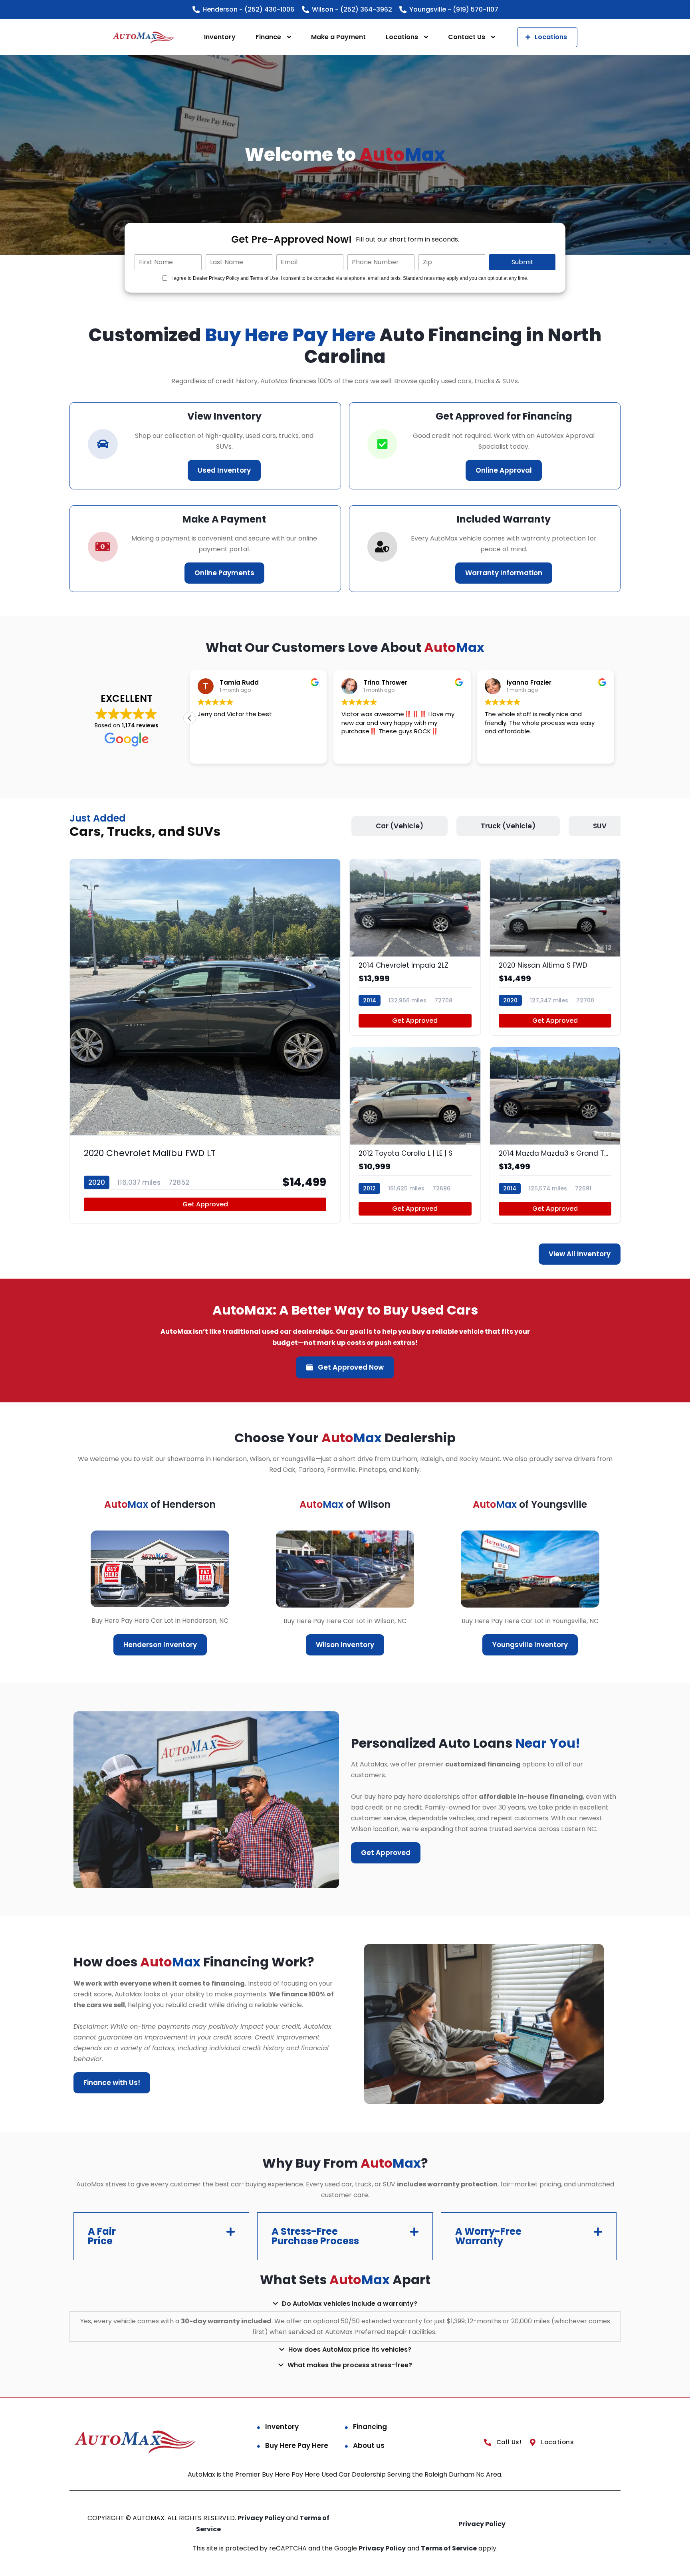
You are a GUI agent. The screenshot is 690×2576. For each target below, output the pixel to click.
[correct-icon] (382, 444)
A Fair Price (102, 2236)
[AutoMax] (143, 37)
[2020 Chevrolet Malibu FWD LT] (205, 1041)
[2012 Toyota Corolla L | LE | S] (415, 1135)
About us (369, 2445)
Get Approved (205, 1204)
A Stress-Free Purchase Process (315, 2236)
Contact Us (467, 37)
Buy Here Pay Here (297, 2445)
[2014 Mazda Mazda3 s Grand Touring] (555, 1135)
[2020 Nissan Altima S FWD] (555, 947)
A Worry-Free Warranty (488, 2236)
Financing (370, 2427)
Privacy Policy (262, 2518)
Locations (402, 37)
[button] (190, 718)
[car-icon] (103, 444)
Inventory (220, 37)
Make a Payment (338, 37)
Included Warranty (504, 519)
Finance (268, 37)
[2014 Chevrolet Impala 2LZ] (415, 947)
